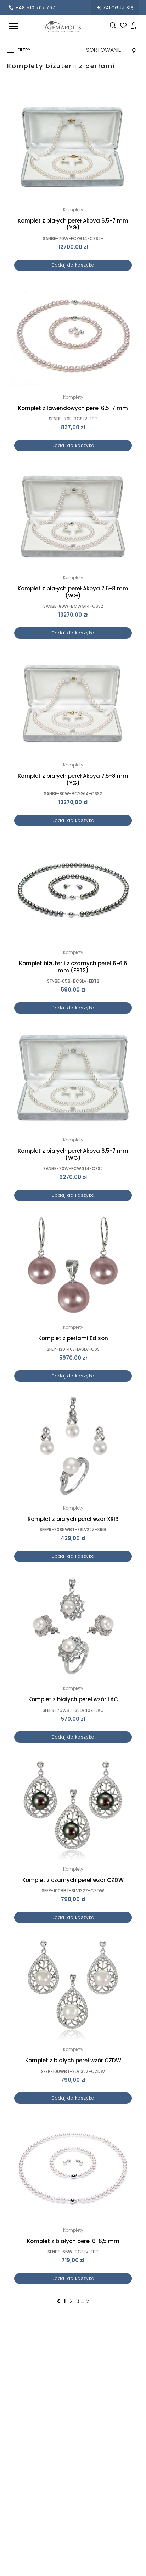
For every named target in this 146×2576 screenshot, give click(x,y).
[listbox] (103, 50)
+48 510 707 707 (35, 8)
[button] (126, 103)
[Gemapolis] (63, 26)
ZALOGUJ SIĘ (118, 8)
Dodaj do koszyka (73, 265)
